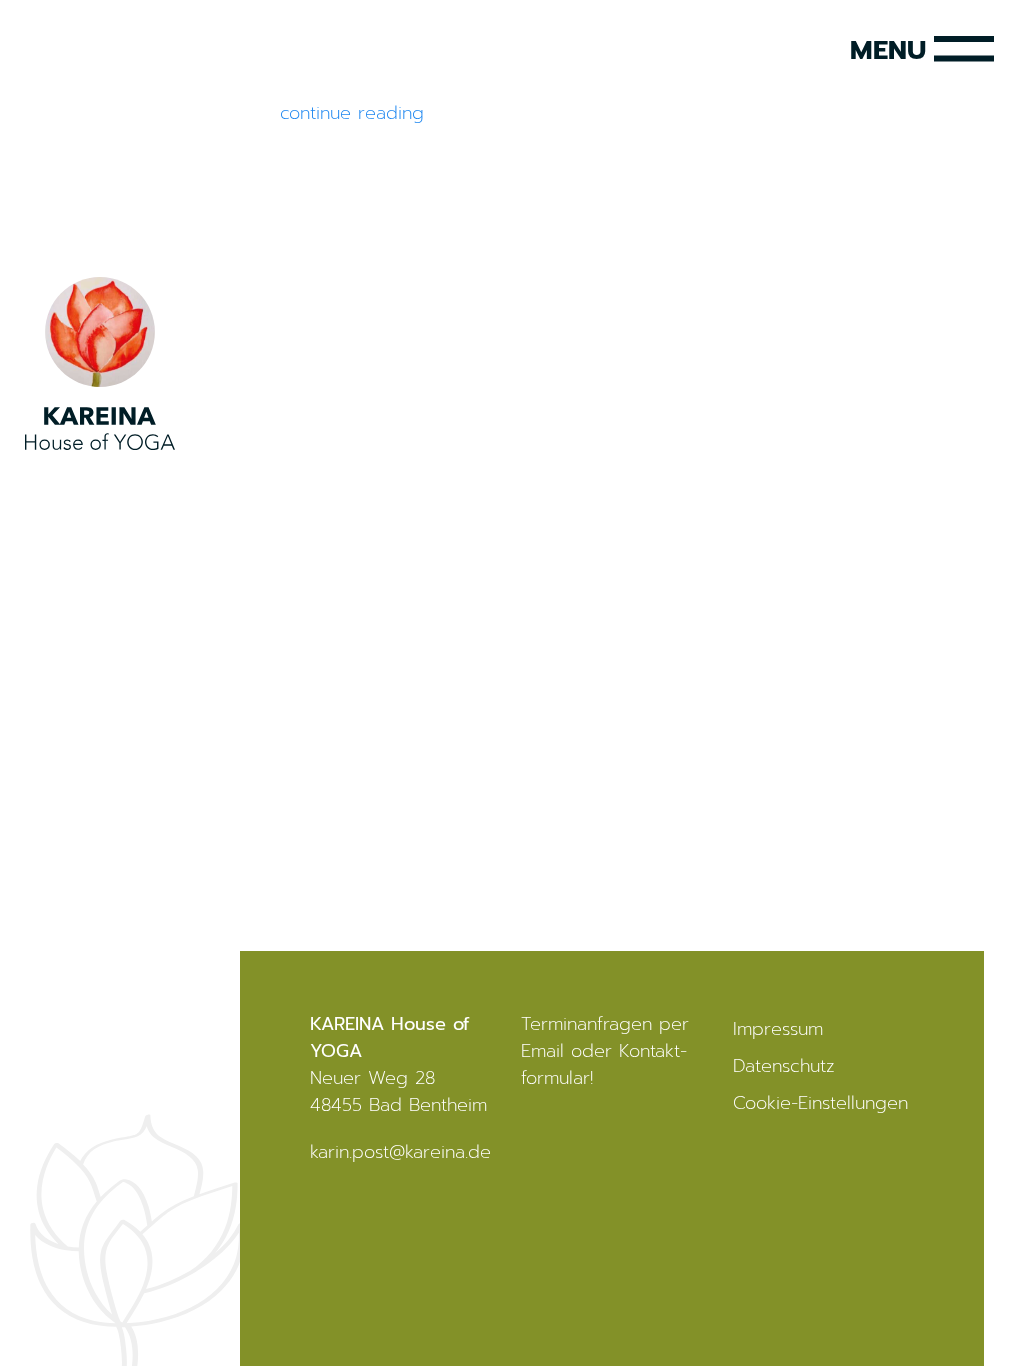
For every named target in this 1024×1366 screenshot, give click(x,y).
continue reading (352, 113)
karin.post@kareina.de (400, 1152)
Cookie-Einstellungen (820, 1103)
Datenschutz (784, 1066)
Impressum (778, 1029)
